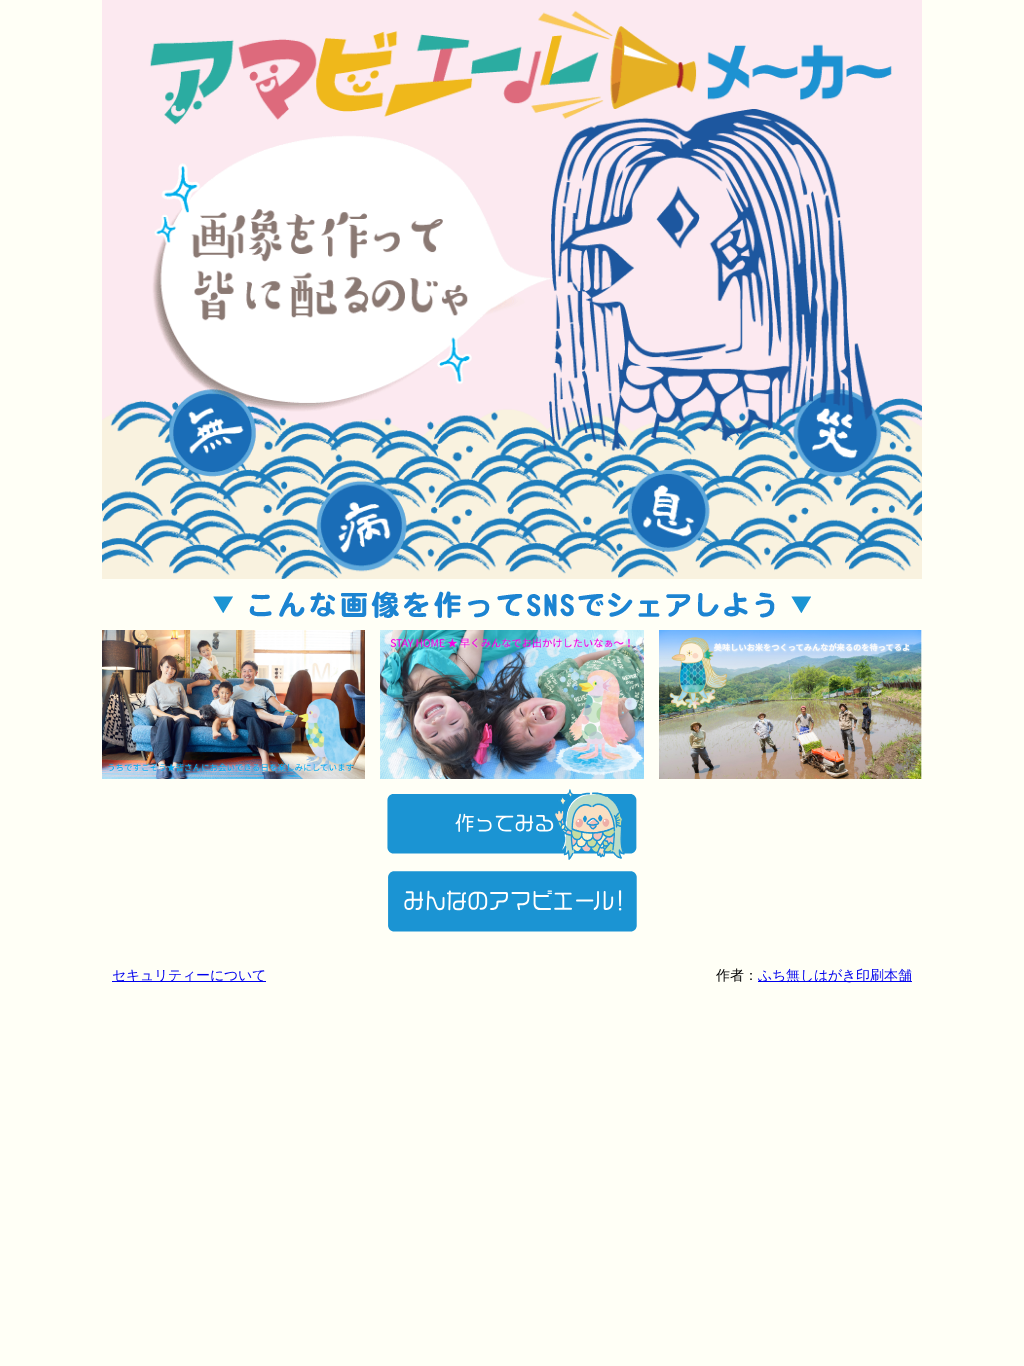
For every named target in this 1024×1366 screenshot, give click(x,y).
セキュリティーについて (189, 975)
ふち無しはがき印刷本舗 (835, 975)
